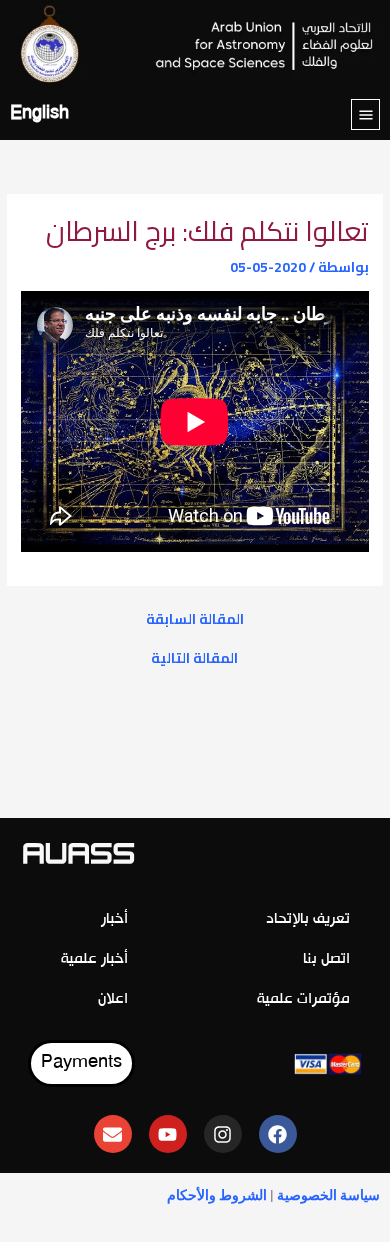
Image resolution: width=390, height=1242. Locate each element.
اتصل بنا (326, 959)
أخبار (114, 919)
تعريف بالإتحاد (308, 919)
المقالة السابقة (195, 620)
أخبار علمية (94, 959)
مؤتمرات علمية (303, 999)
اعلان (113, 999)
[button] (365, 114)
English (39, 114)
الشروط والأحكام (217, 1195)
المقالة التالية (194, 659)
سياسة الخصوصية (328, 1195)
